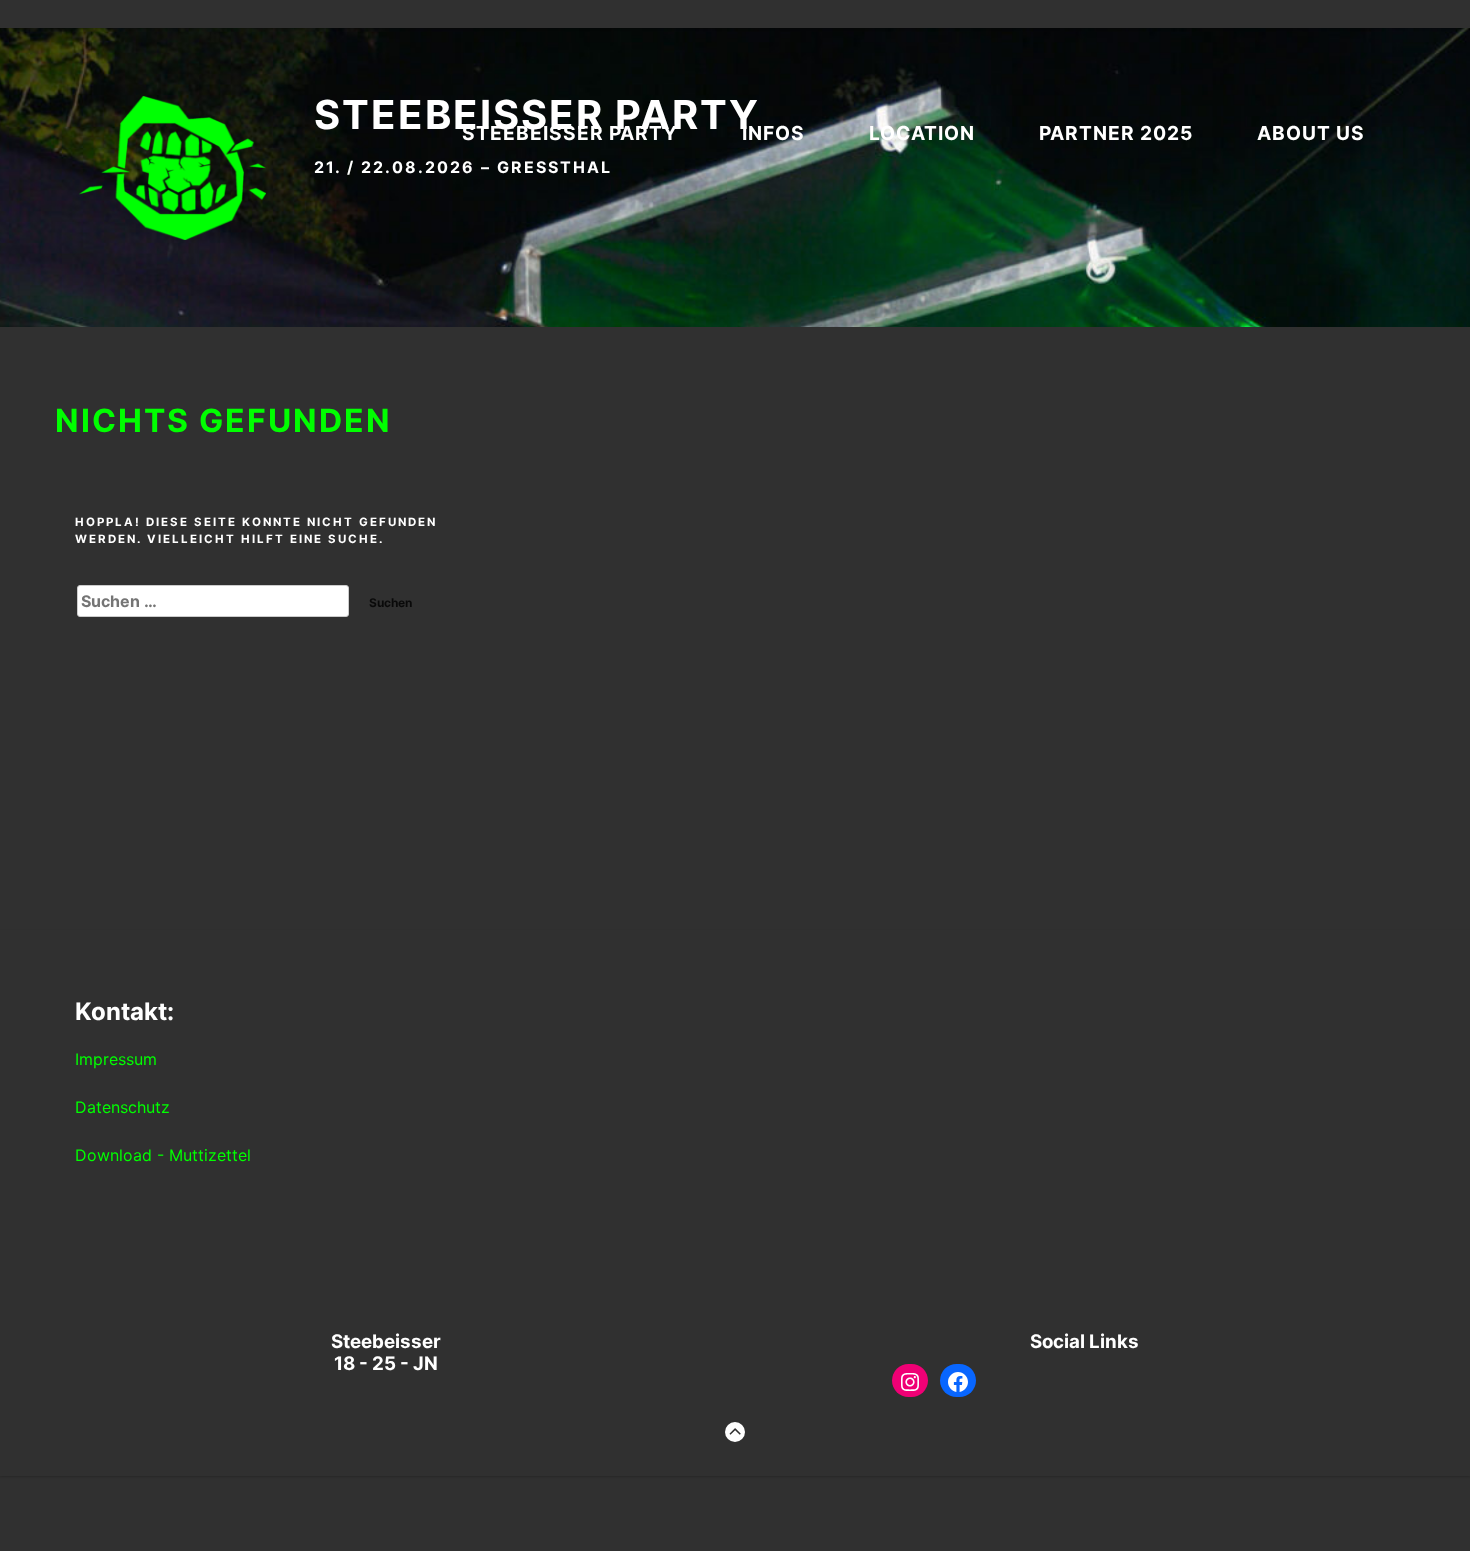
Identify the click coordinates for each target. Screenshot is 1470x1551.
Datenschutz (122, 1107)
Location (922, 133)
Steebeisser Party (570, 133)
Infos (773, 133)
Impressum (116, 1059)
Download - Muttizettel (163, 1155)
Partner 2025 (1116, 133)
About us (1311, 133)
